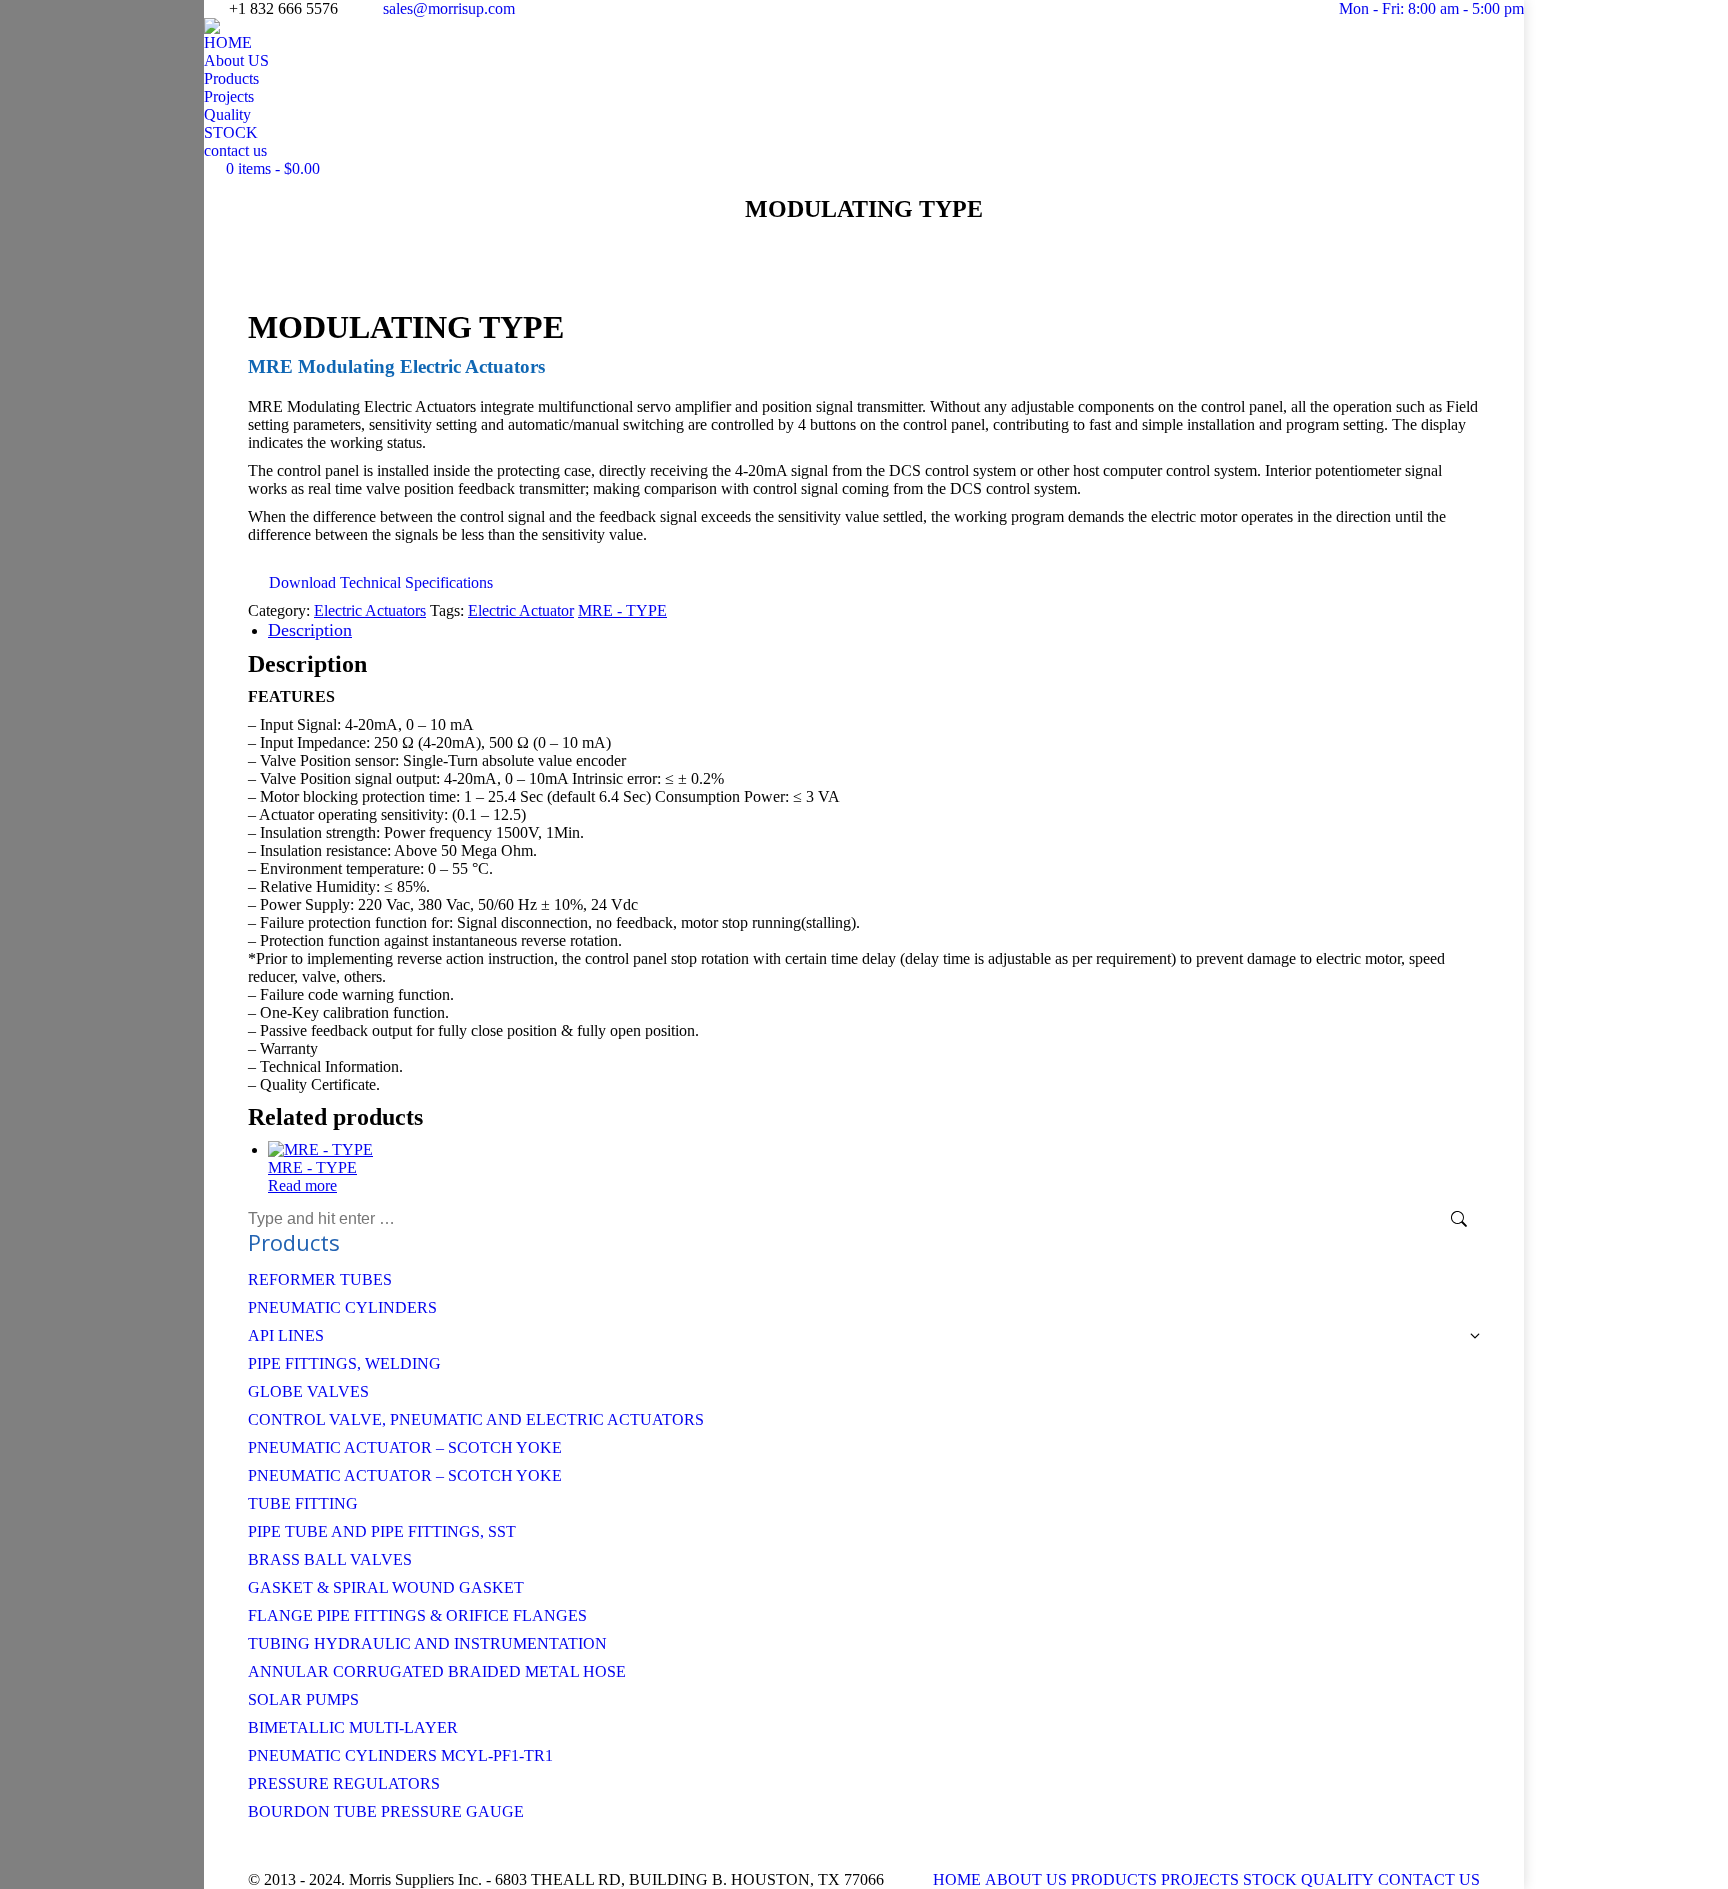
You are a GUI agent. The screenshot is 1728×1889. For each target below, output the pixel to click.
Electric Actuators (370, 610)
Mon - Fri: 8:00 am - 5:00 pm (1431, 8)
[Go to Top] (1698, 1859)
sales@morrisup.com (449, 8)
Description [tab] (310, 630)
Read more (302, 1185)
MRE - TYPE (622, 610)
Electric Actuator (521, 610)
